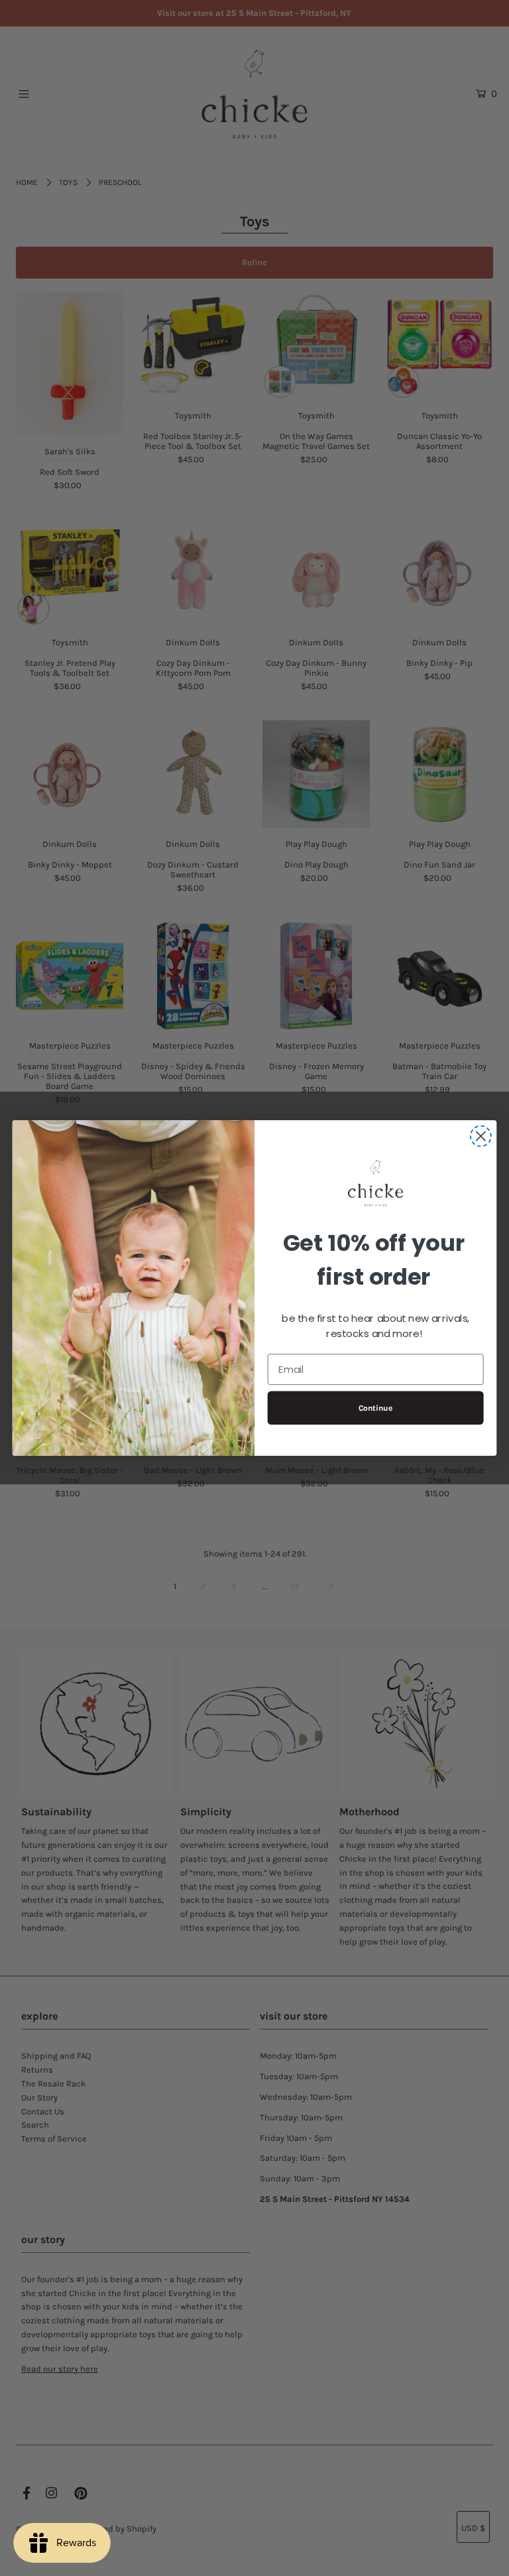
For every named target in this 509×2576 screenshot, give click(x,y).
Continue (376, 1408)
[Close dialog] (481, 1136)
